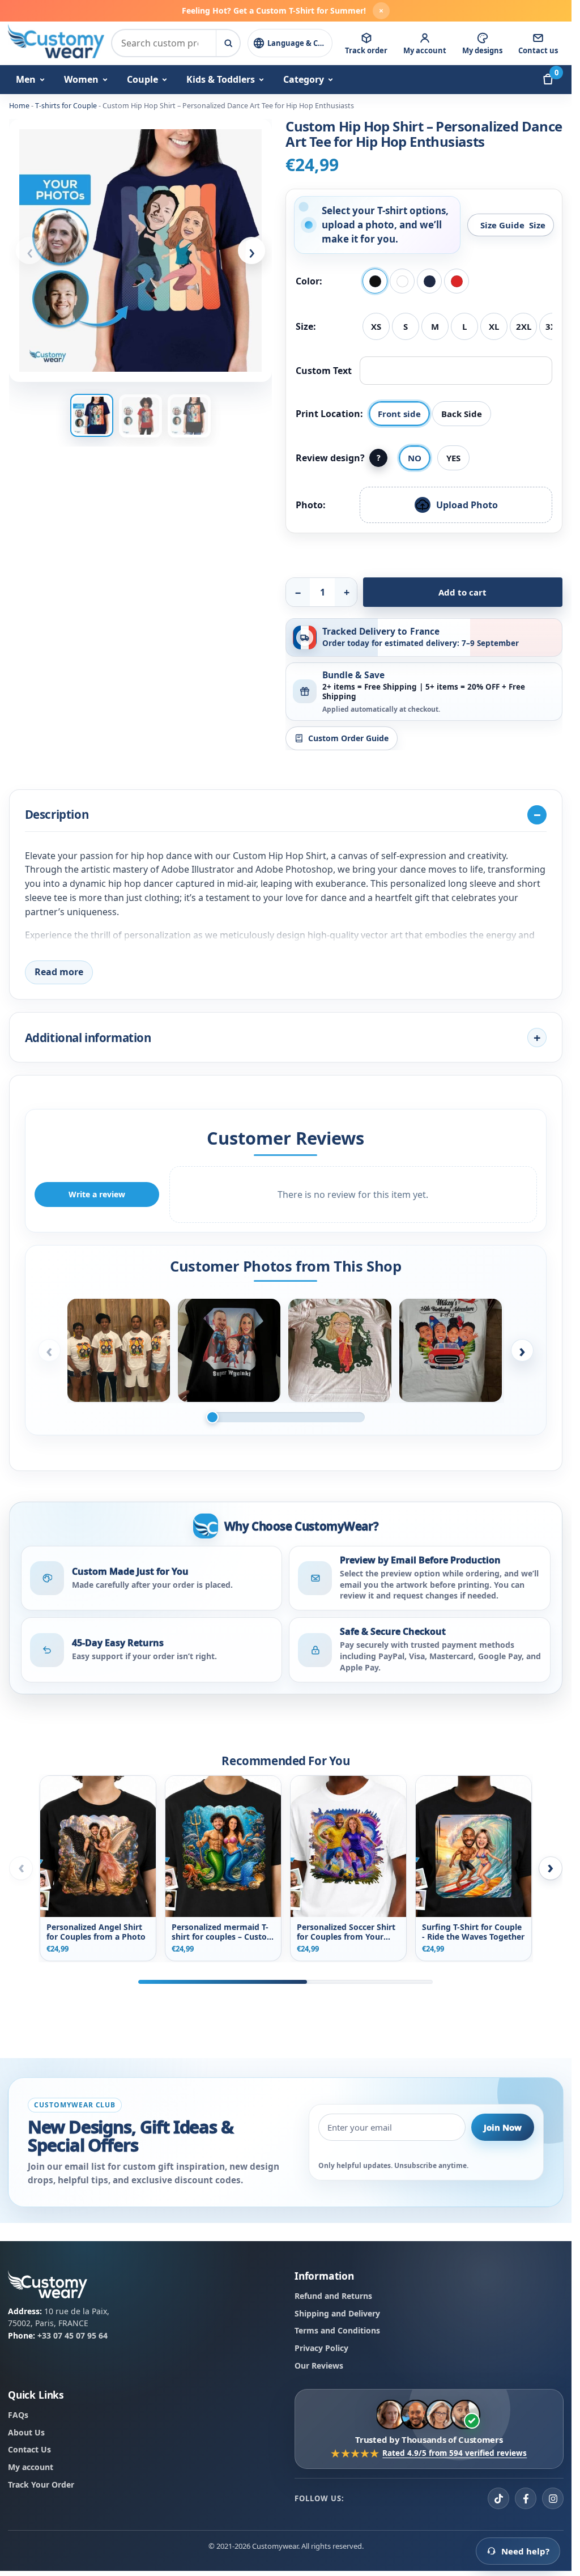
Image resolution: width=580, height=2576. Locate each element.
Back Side (462, 414)
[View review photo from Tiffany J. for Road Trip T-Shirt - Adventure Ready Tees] (451, 1350)
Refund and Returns (333, 2296)
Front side (399, 414)
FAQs (18, 2415)
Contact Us (29, 2450)
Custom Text (324, 371)
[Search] (228, 43)
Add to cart (462, 592)
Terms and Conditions (337, 2331)
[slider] (285, 1417)
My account (31, 2467)
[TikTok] (498, 2499)
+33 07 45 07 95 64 (72, 2336)
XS (376, 326)
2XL (524, 326)
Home (19, 106)
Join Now (503, 2127)
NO (415, 458)
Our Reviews (319, 2365)
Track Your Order (41, 2484)
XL (494, 326)
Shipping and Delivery (337, 2313)
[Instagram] (553, 2499)
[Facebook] (526, 2499)
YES (453, 458)
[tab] (92, 415)
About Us (26, 2432)
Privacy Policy (321, 2348)
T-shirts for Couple (66, 106)
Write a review (97, 1194)
